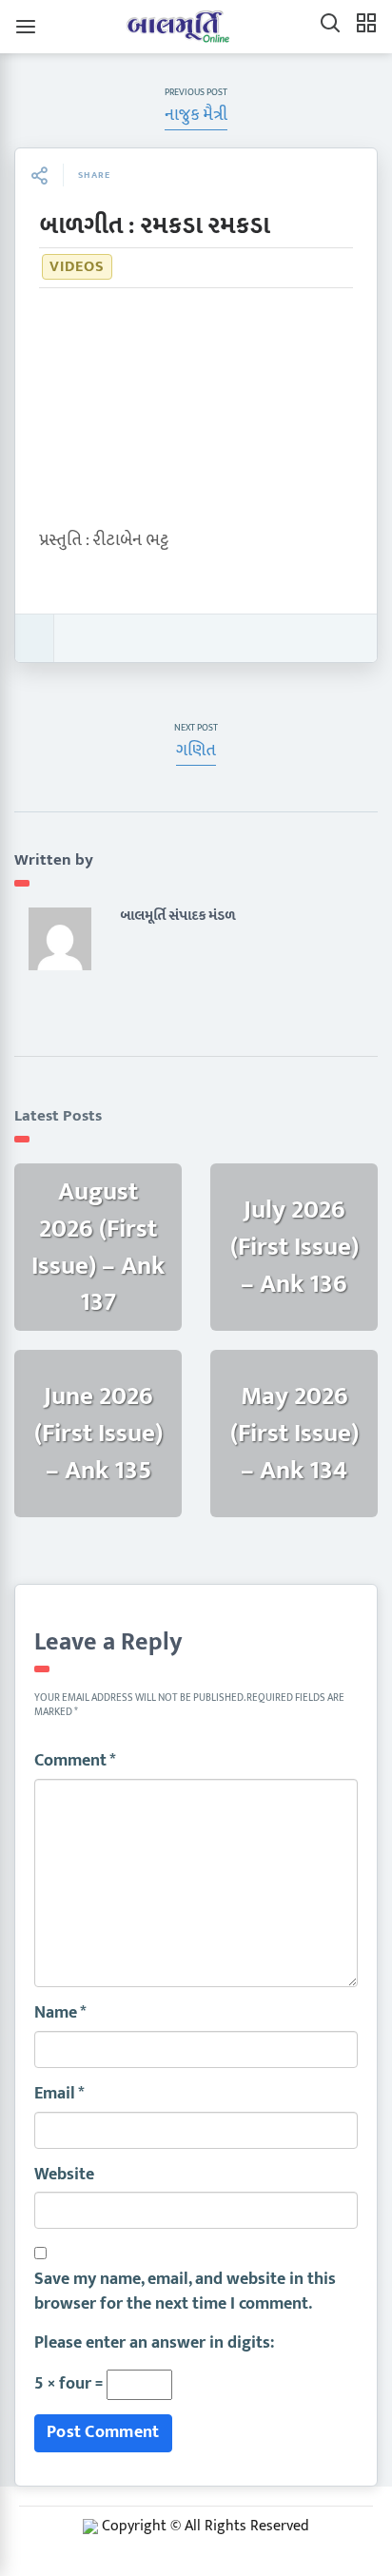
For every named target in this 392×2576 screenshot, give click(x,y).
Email (59, 2095)
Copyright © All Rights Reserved (206, 2526)
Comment (75, 1762)
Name (60, 2014)
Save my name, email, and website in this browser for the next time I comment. (185, 2292)
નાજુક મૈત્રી (196, 115)
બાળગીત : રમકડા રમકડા (154, 226)
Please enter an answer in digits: (154, 2344)
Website (64, 2176)
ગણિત (196, 751)
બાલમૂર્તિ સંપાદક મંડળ (177, 916)
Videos (77, 267)
